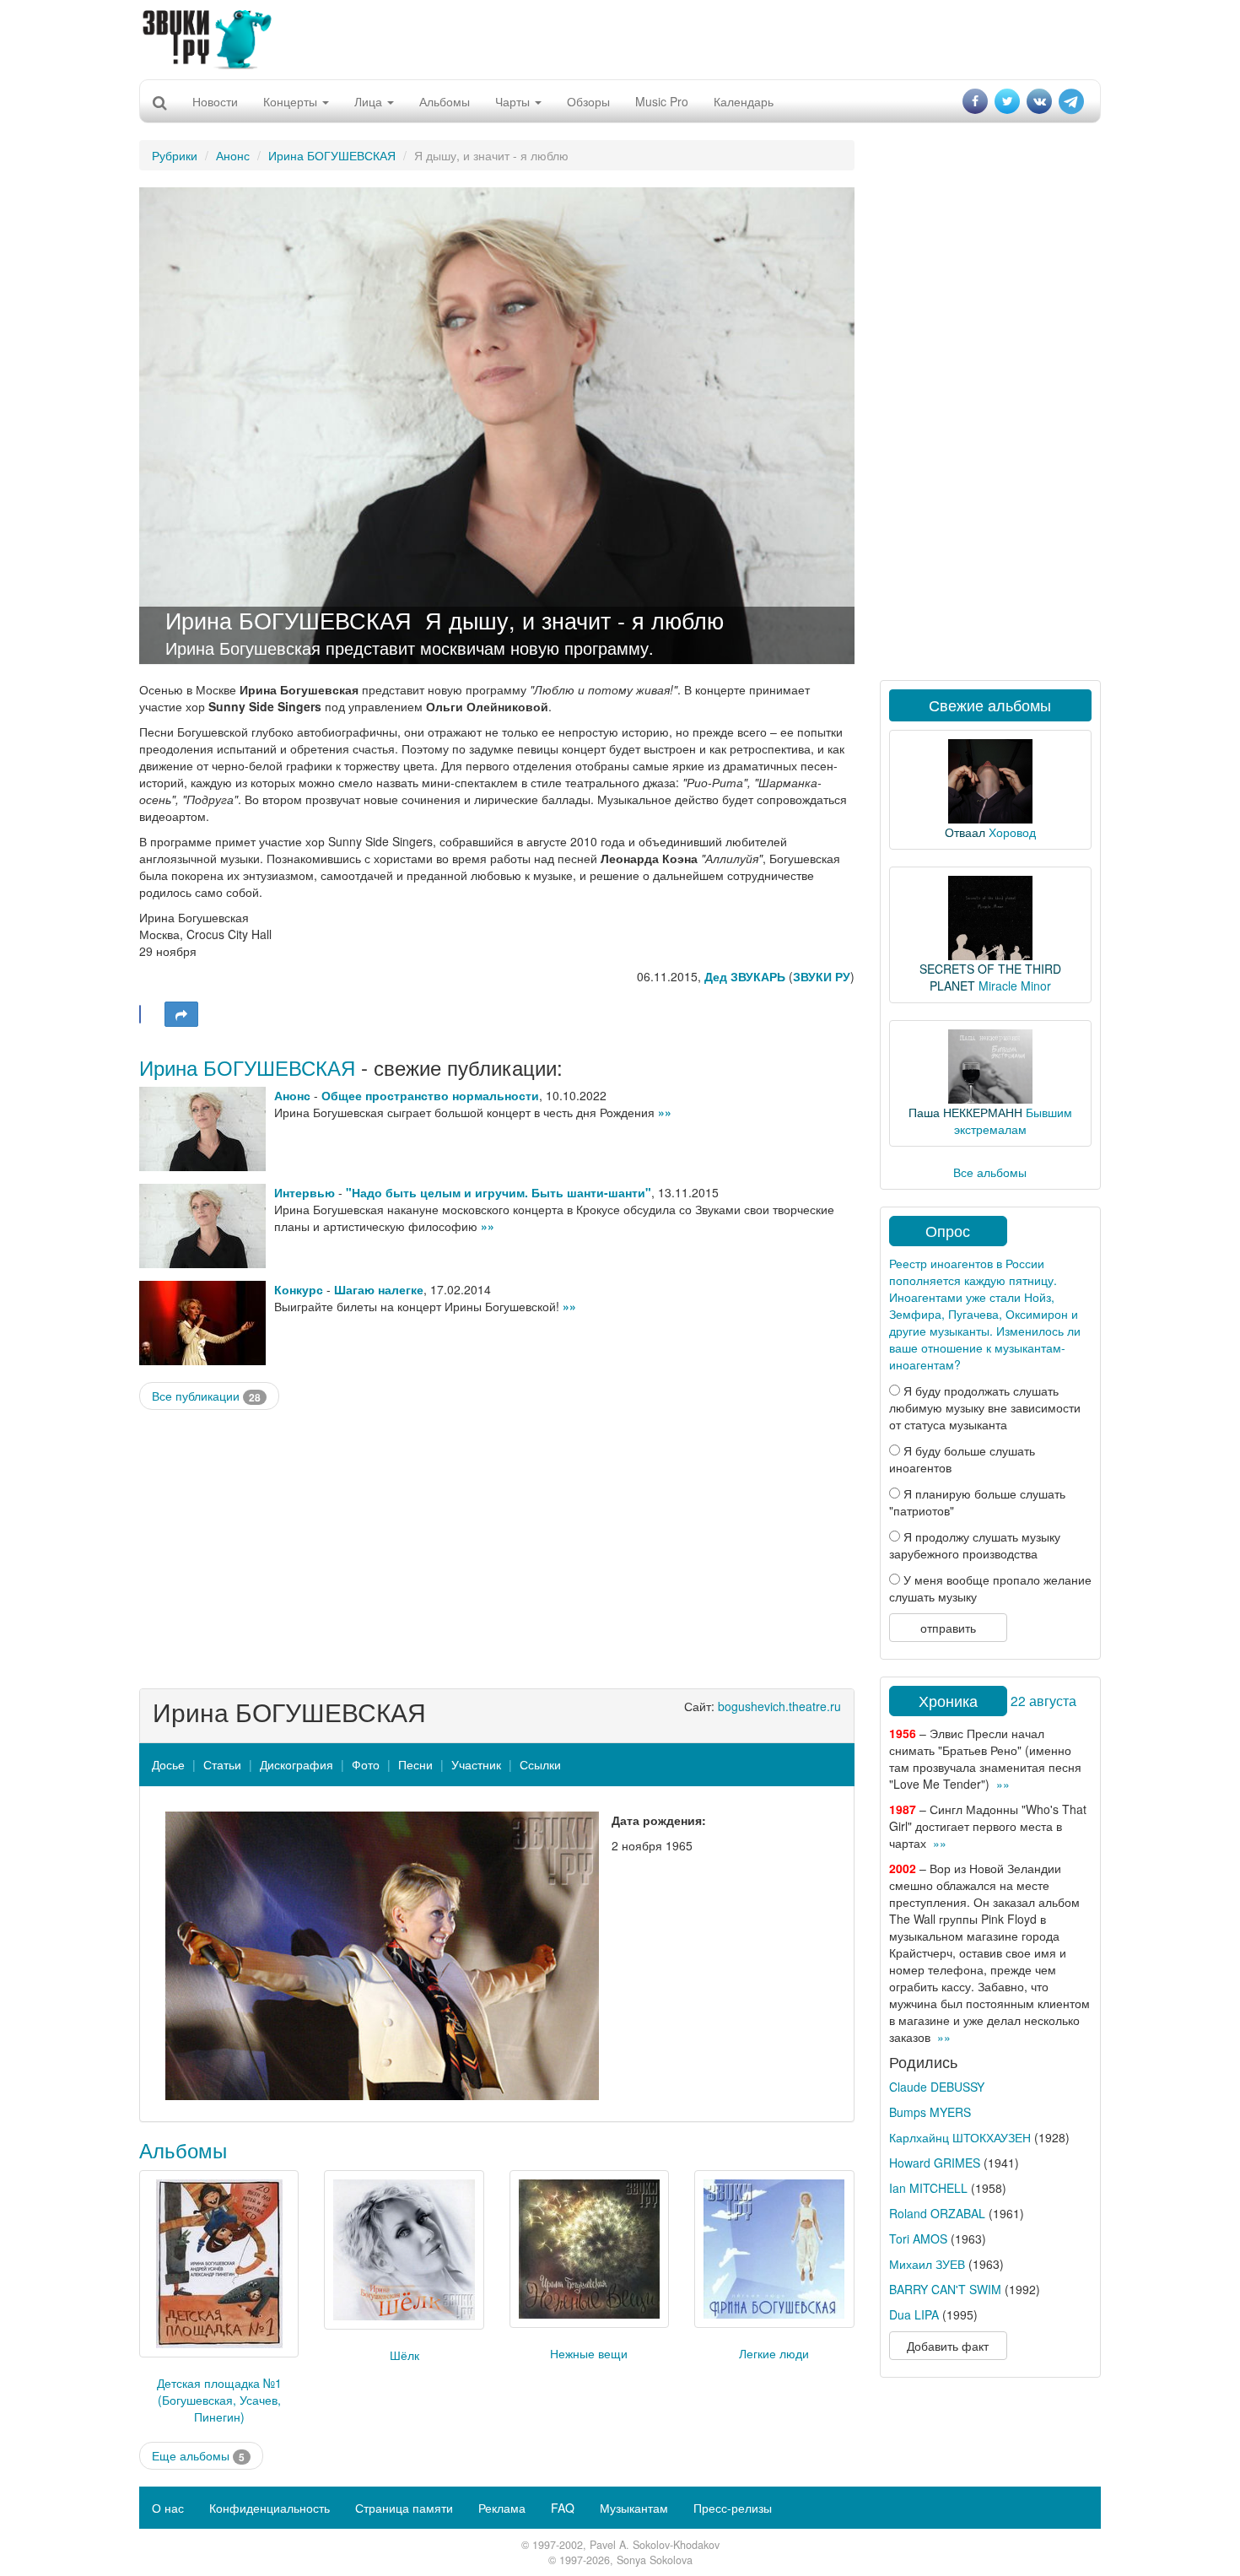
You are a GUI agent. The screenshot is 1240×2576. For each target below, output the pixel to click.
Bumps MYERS (930, 2112)
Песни (415, 1764)
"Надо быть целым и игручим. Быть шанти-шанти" (499, 1192)
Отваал (965, 832)
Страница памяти (404, 2508)
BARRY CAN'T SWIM (945, 2289)
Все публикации (206, 1396)
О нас (168, 2508)
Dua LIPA (914, 2314)
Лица (370, 101)
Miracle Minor (1015, 986)
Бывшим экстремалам (1013, 1121)
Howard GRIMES (935, 2163)
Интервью (305, 1192)
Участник (476, 1764)
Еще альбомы (198, 2456)
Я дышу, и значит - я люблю (574, 620)
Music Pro (662, 101)
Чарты (514, 101)
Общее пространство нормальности (430, 1095)
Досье (168, 1764)
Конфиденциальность (270, 2508)
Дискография (297, 1764)
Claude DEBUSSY (937, 2087)
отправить (948, 1628)
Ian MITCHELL (928, 2188)
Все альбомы (990, 1172)
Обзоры (588, 101)
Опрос (948, 1230)
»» (665, 1112)
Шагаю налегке (379, 1289)
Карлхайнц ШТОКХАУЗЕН (960, 2137)
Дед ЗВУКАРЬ (745, 976)
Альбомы (445, 101)
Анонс (233, 155)
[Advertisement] (620, 38)
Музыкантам (634, 2508)
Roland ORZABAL (937, 2213)
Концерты (292, 101)
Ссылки (540, 1764)
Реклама (502, 2508)
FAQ (563, 2508)
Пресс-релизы (733, 2508)
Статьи (222, 1764)
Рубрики (175, 155)
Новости (215, 101)
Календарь (744, 101)
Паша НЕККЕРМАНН (965, 1112)
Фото (366, 1764)
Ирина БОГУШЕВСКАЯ (332, 155)
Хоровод (1012, 832)
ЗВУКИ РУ (822, 976)
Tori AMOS (918, 2238)
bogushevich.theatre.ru (779, 1706)
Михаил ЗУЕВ (927, 2264)
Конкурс (299, 1289)
